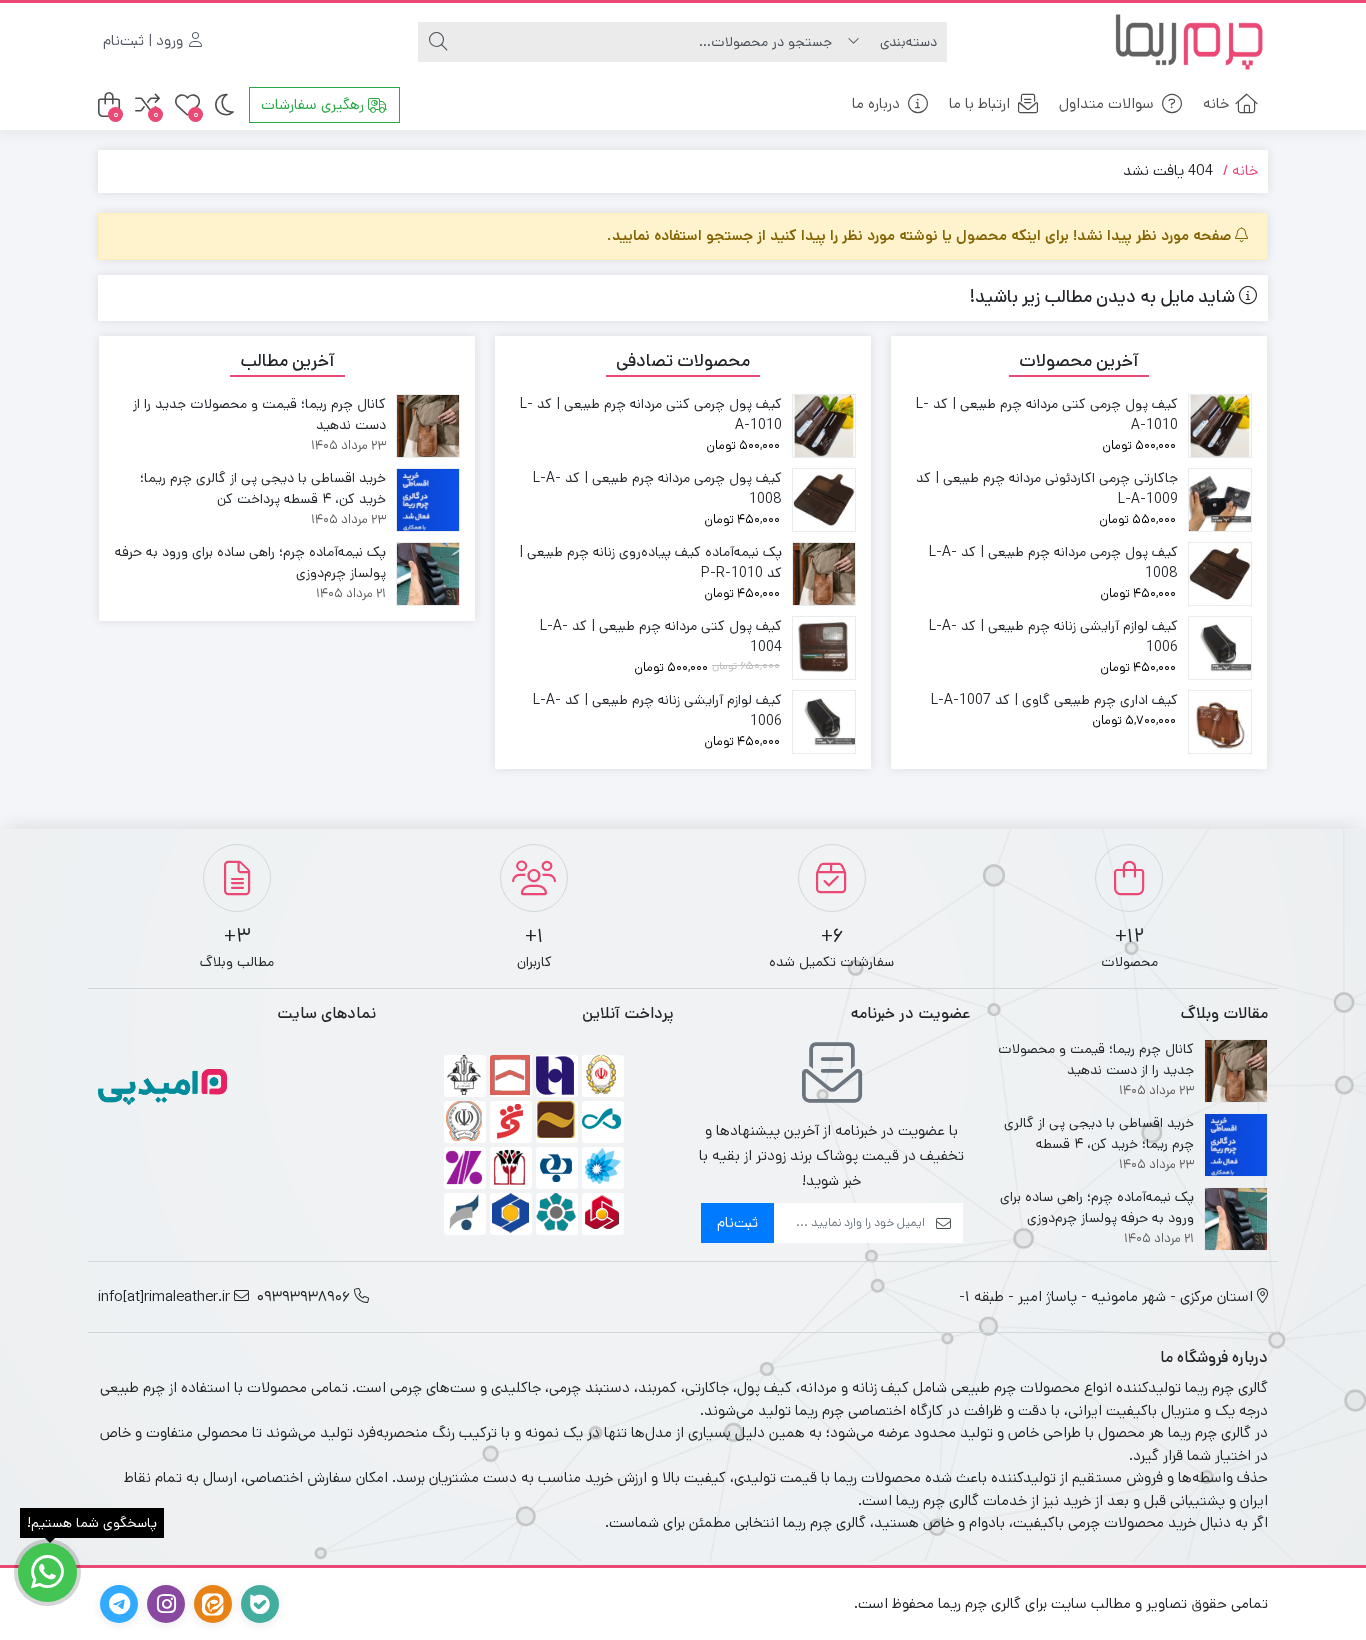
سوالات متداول (1106, 103)
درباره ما (876, 103)
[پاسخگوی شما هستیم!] (47, 1572)
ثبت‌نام (737, 1222)
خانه (1216, 103)
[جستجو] (438, 42)
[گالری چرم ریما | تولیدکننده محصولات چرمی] (1188, 41)
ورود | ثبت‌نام (145, 40)
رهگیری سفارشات (314, 104)
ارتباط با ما (979, 103)
